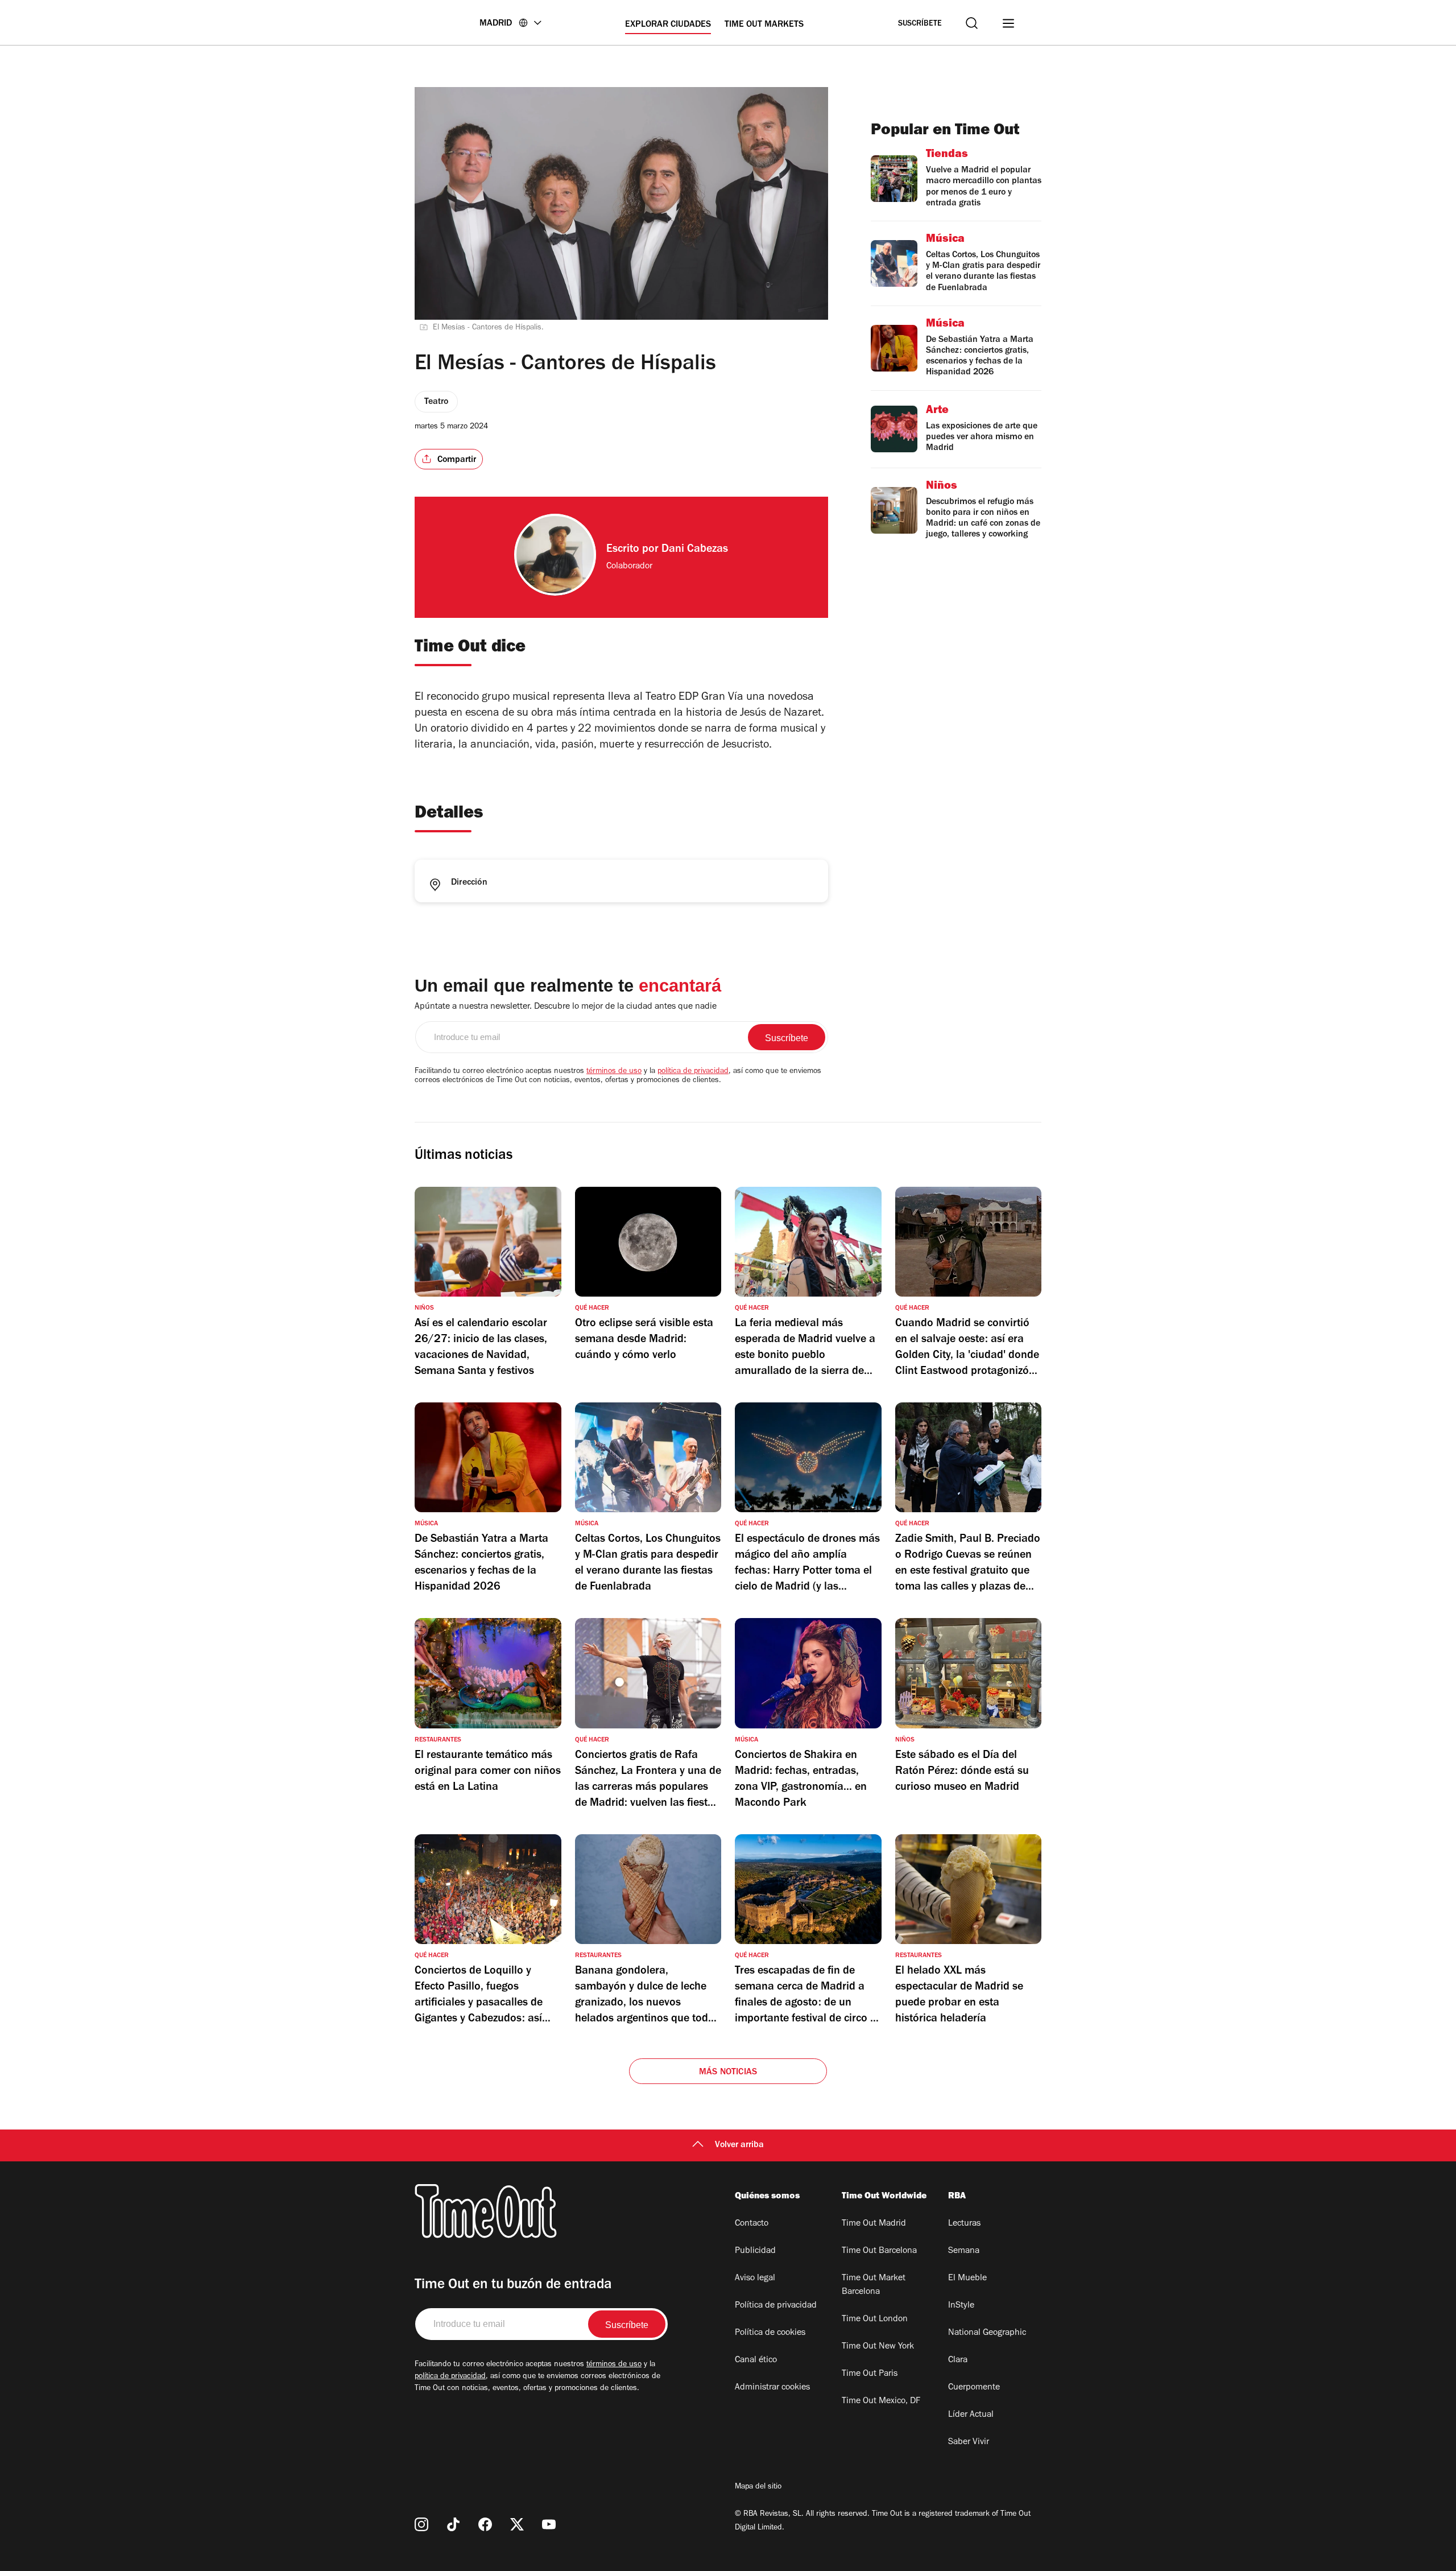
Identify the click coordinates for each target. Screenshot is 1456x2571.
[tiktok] (453, 2524)
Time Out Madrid (874, 2224)
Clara (958, 2360)
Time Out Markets (764, 25)
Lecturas (964, 2224)
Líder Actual (971, 2415)
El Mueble (967, 2279)
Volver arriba (739, 2145)
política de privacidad (693, 1072)
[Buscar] (972, 23)
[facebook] (485, 2524)
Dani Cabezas (695, 550)
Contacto (752, 2224)
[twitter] (517, 2524)
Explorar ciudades (668, 25)
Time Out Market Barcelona (874, 2285)
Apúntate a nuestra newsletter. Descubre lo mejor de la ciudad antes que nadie (566, 1007)
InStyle (961, 2306)
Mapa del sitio (758, 2487)
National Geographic (987, 2333)
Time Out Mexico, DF (881, 2401)
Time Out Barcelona (879, 2251)
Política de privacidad (776, 2306)
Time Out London (875, 2320)
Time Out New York (878, 2347)
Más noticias (728, 2073)
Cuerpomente (974, 2388)
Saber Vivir (969, 2442)
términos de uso (614, 1072)
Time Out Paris (870, 2374)
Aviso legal (755, 2279)
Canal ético (756, 2360)
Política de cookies (770, 2333)
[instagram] (421, 2524)
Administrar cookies (772, 2388)
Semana (964, 2251)
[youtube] (549, 2524)
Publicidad (755, 2251)
